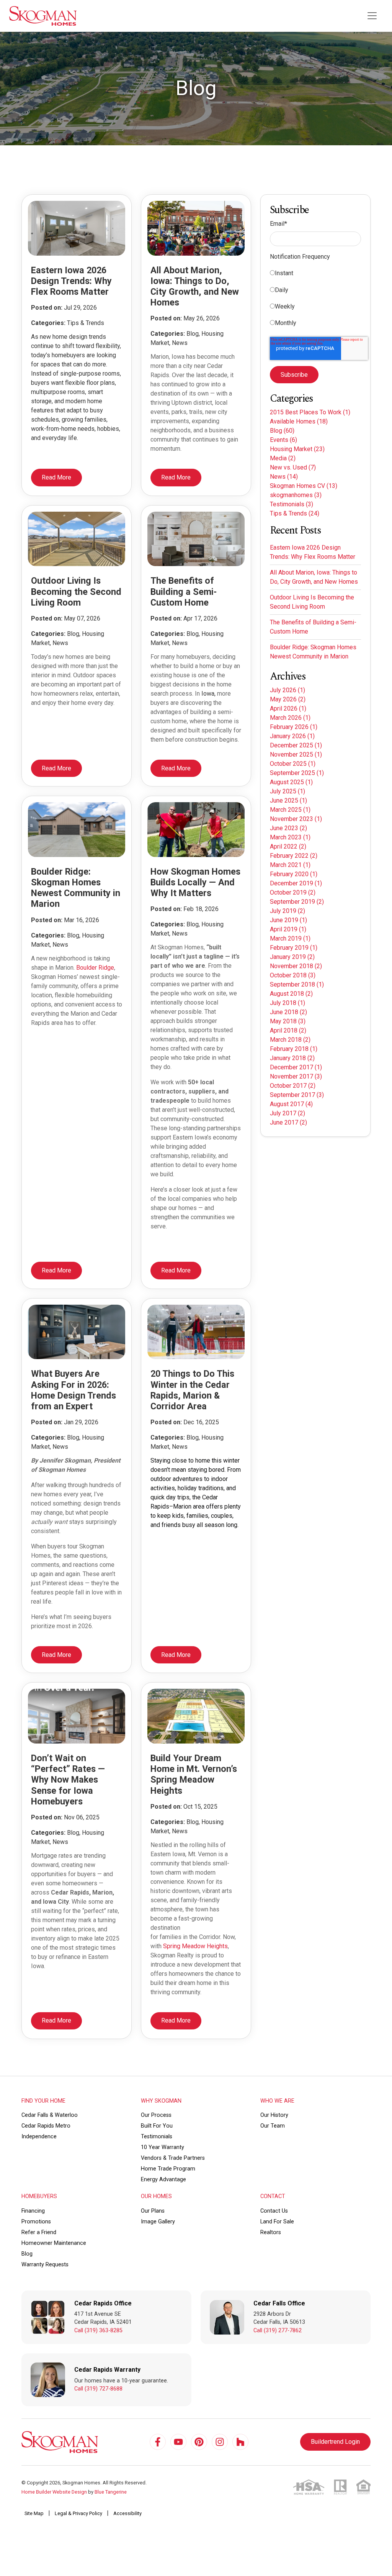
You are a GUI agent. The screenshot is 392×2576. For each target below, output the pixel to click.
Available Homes (299, 421)
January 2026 (292, 736)
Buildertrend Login (335, 2442)
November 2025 (296, 754)
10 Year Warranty (163, 2147)
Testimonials (292, 504)
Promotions (36, 2222)
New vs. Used (293, 467)
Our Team (273, 2126)
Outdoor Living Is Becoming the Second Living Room (76, 591)
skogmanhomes (296, 495)
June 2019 (288, 920)
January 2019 (292, 957)
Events (283, 440)
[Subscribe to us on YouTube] (178, 2442)
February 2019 (294, 948)
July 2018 (287, 1003)
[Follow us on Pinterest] (199, 2442)
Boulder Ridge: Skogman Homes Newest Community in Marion (76, 888)
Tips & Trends (295, 513)
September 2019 (297, 902)
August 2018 (291, 994)
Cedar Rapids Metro (46, 2126)
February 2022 (294, 856)
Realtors (271, 2232)
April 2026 (288, 708)
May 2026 (288, 699)
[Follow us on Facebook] (158, 2442)
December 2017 (296, 1067)
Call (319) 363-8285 (98, 2331)
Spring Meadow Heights (195, 1946)
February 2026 (294, 727)
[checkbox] (315, 300)
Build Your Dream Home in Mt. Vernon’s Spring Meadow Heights (194, 1774)
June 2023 (288, 828)
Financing (33, 2211)
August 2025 (291, 782)
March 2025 (290, 810)
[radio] (315, 275)
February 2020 (294, 874)
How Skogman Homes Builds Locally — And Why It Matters (195, 882)
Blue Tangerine (111, 2492)
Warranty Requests (45, 2265)
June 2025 (288, 800)
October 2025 (293, 764)
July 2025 (287, 791)
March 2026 (290, 718)
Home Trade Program (168, 2169)
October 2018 (293, 975)
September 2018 (297, 984)
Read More (56, 477)
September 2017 (297, 1095)
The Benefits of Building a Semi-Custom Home (184, 591)
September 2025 (297, 773)
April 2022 (288, 846)
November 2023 (296, 819)
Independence (39, 2137)
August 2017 (291, 1104)
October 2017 (293, 1086)
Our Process (156, 2115)
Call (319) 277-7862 (278, 2331)
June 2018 (288, 1012)
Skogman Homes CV (304, 486)
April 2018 (288, 1030)
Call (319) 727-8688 (98, 2389)
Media (283, 458)
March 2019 (290, 938)
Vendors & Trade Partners (173, 2158)
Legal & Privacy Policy (78, 2513)
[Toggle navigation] (372, 16)
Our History (274, 2115)
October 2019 (293, 892)
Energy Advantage (163, 2180)
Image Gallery (158, 2222)
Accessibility (127, 2513)
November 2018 (296, 966)
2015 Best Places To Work (310, 412)
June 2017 (288, 1122)
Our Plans (153, 2211)
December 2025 (296, 745)
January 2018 (292, 1058)
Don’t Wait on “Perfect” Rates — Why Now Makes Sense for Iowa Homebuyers (68, 1780)
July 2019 (287, 911)
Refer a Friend (39, 2232)
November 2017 (296, 1076)
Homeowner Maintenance (54, 2243)
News (284, 477)
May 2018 (288, 1021)
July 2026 (287, 690)
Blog (282, 431)
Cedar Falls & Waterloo (50, 2115)
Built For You (157, 2126)
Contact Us (274, 2211)
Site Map (34, 2513)
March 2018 (290, 1040)
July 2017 (287, 1113)
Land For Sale (277, 2222)
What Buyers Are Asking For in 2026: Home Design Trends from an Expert (73, 1390)
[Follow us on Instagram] (220, 2442)
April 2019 (288, 929)
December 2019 (296, 883)
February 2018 (294, 1049)
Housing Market (297, 449)
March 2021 (290, 865)
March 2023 (290, 837)
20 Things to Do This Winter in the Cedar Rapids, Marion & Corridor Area (192, 1390)
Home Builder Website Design (54, 2492)
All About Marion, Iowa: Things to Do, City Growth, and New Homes (195, 286)
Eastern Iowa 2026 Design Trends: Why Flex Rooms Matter (71, 281)
